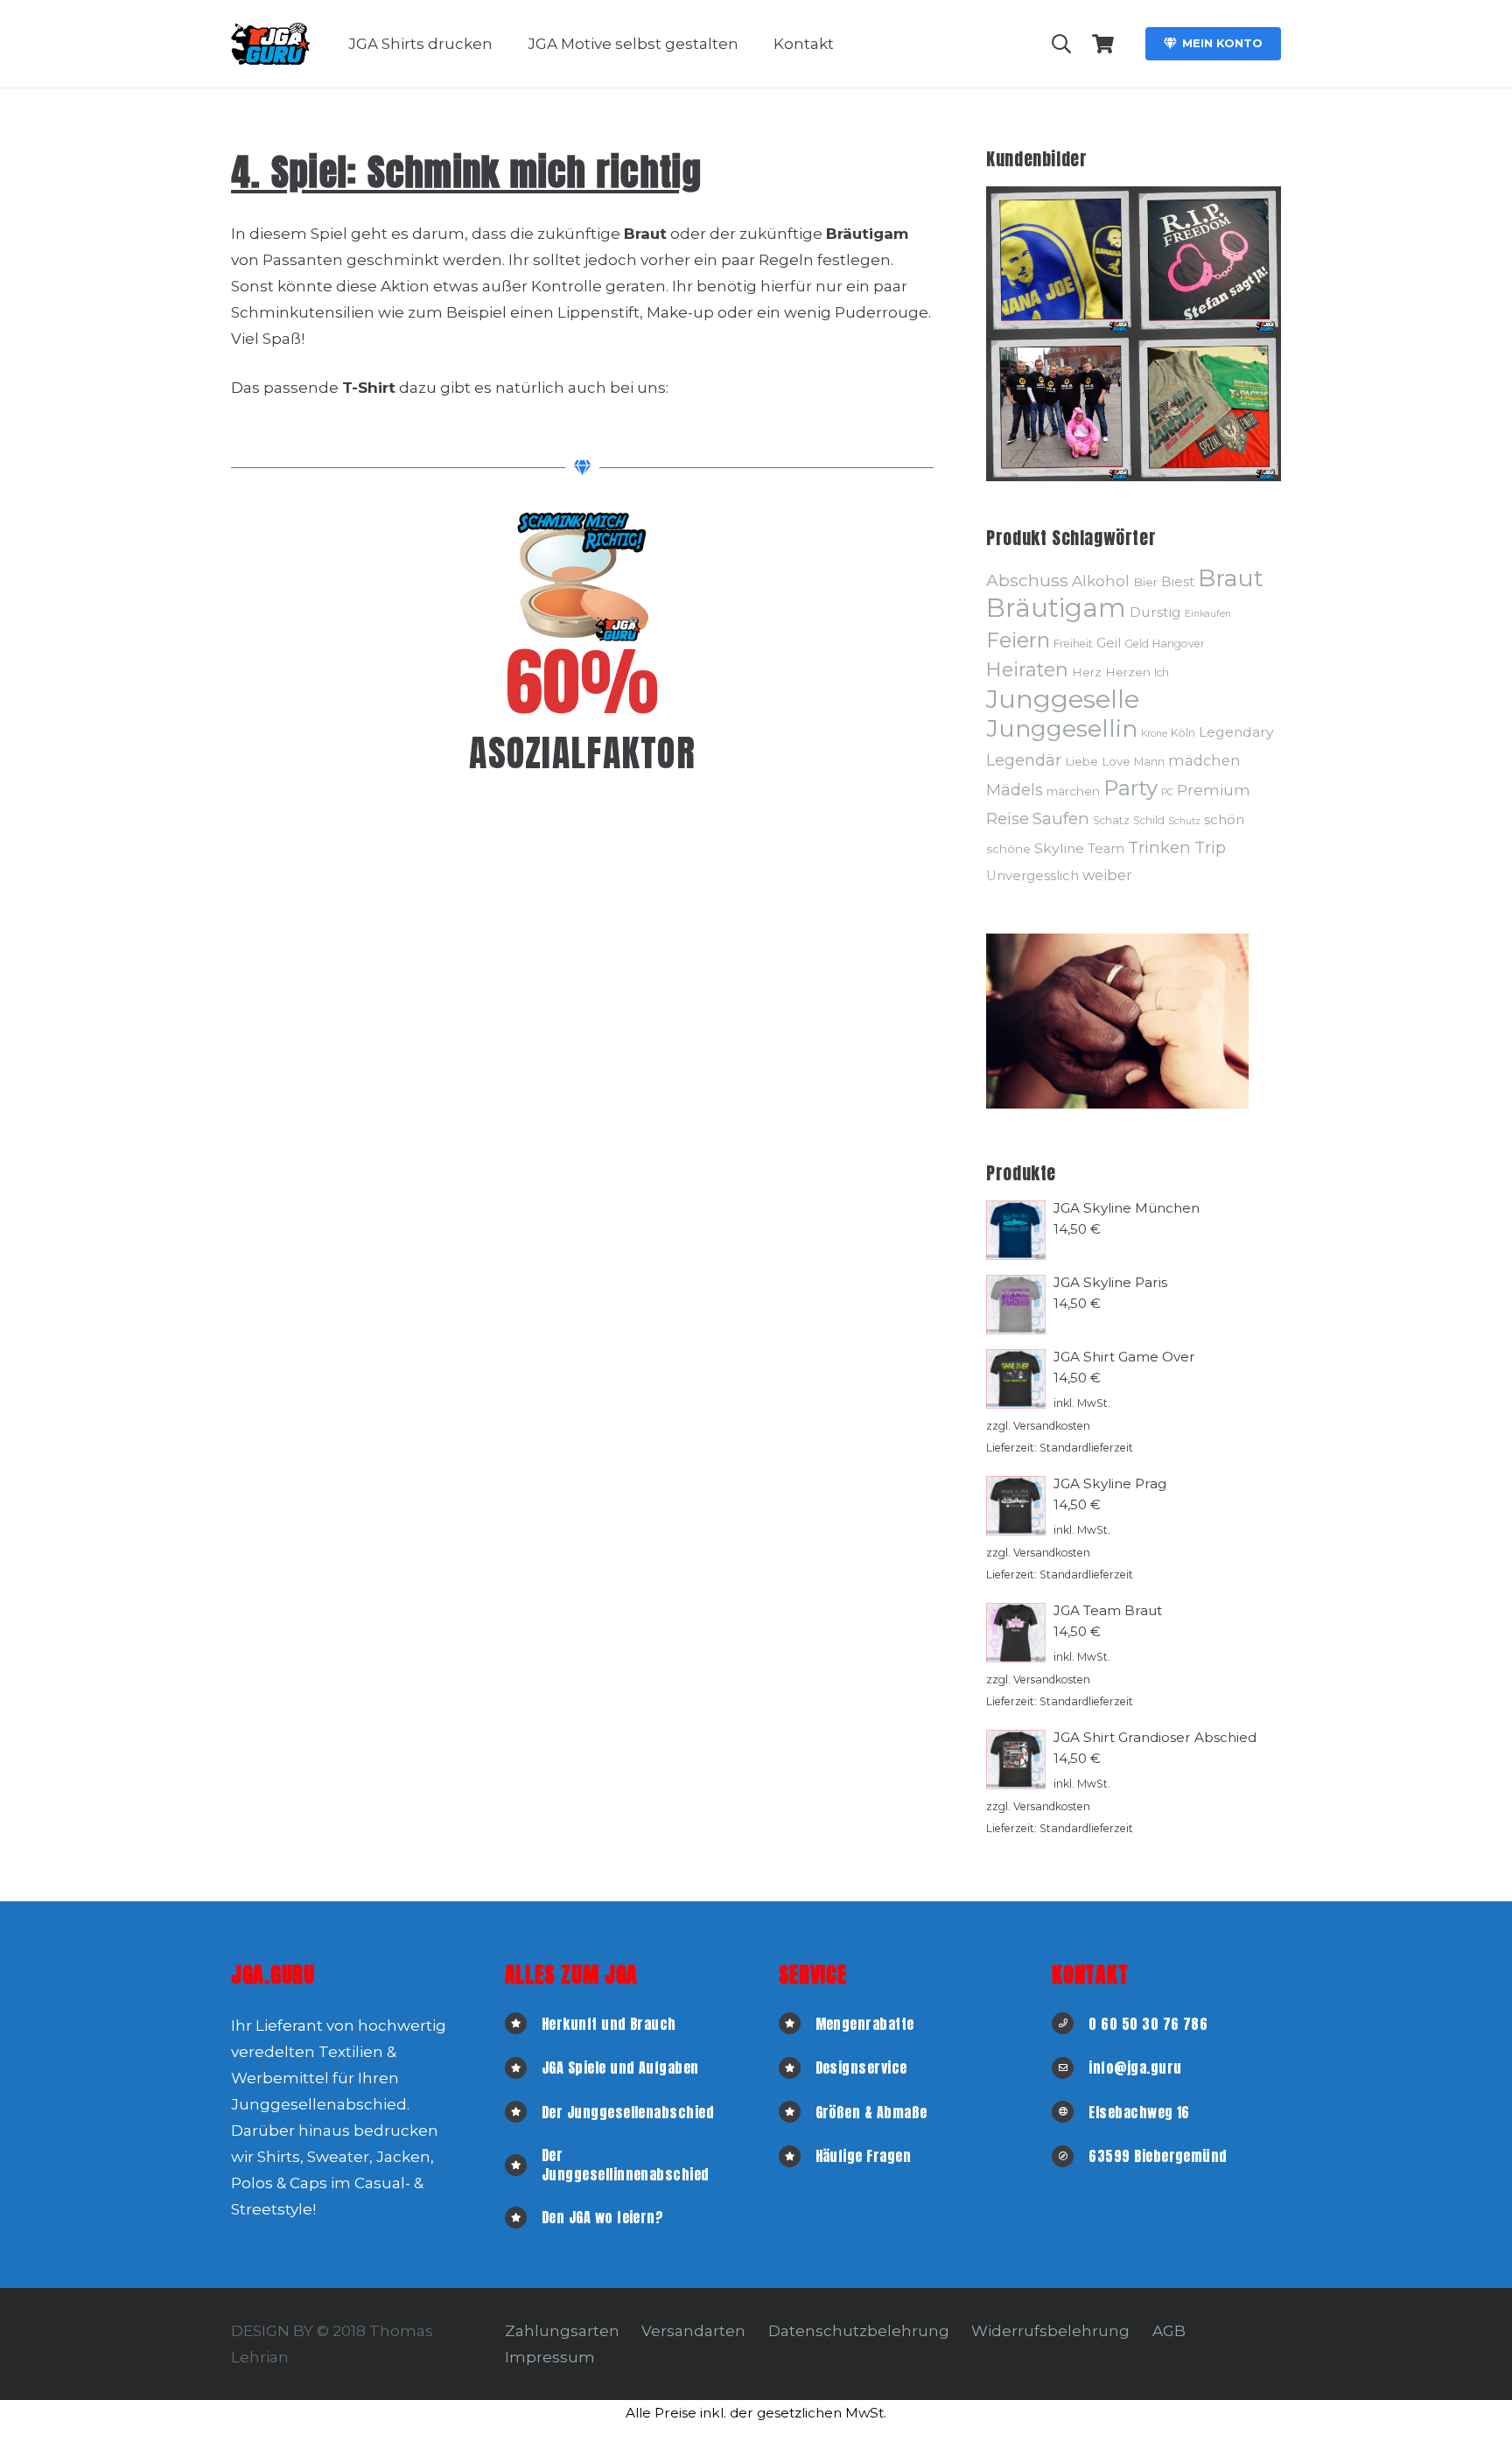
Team (1106, 849)
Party (1130, 788)
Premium (1214, 790)
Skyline (1059, 848)
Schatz (1111, 820)
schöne (1008, 849)
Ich (1162, 672)
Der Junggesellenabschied (628, 2112)
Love (1116, 761)
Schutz (1184, 821)
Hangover (1179, 644)
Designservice (861, 2068)
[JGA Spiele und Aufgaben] (523, 2068)
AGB (1169, 2331)
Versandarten (693, 2331)
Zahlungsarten (562, 2331)
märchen (1073, 791)
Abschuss (1027, 580)
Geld (1137, 644)
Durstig (1155, 612)
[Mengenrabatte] (797, 2023)
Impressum (550, 2357)
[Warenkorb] (1103, 44)
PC (1167, 792)
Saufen (1061, 819)
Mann (1149, 762)
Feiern (1018, 640)
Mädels (1015, 790)
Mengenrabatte (865, 2024)
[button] (506, 44)
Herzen (1128, 672)
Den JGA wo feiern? (603, 2217)
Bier (1145, 582)
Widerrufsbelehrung (1050, 2331)
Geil (1109, 643)
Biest (1178, 582)
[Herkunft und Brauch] (523, 2023)
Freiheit (1073, 644)
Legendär (1024, 760)
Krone (1154, 734)
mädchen (1204, 760)
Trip (1210, 847)
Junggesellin (1062, 728)
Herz (1087, 672)
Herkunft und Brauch (609, 2024)
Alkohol (1101, 581)
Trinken (1159, 847)
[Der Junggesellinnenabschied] (523, 2165)
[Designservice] (797, 2068)
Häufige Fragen (864, 2156)
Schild (1149, 820)
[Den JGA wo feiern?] (523, 2218)
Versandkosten (1052, 1426)
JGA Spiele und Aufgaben (620, 2068)
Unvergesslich (1032, 876)
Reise (1008, 819)
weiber (1107, 875)
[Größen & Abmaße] (797, 2112)
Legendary (1236, 732)
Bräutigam (1056, 608)
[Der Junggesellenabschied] (523, 2112)
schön (1224, 819)
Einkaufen (1208, 614)
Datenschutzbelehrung (859, 2331)
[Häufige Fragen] (797, 2156)
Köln (1183, 733)
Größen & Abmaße (871, 2112)
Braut (1231, 578)
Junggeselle (1063, 699)
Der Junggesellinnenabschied (626, 2165)
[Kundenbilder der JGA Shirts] (1060, 260)
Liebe (1081, 761)
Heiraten (1027, 670)
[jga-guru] (270, 44)
